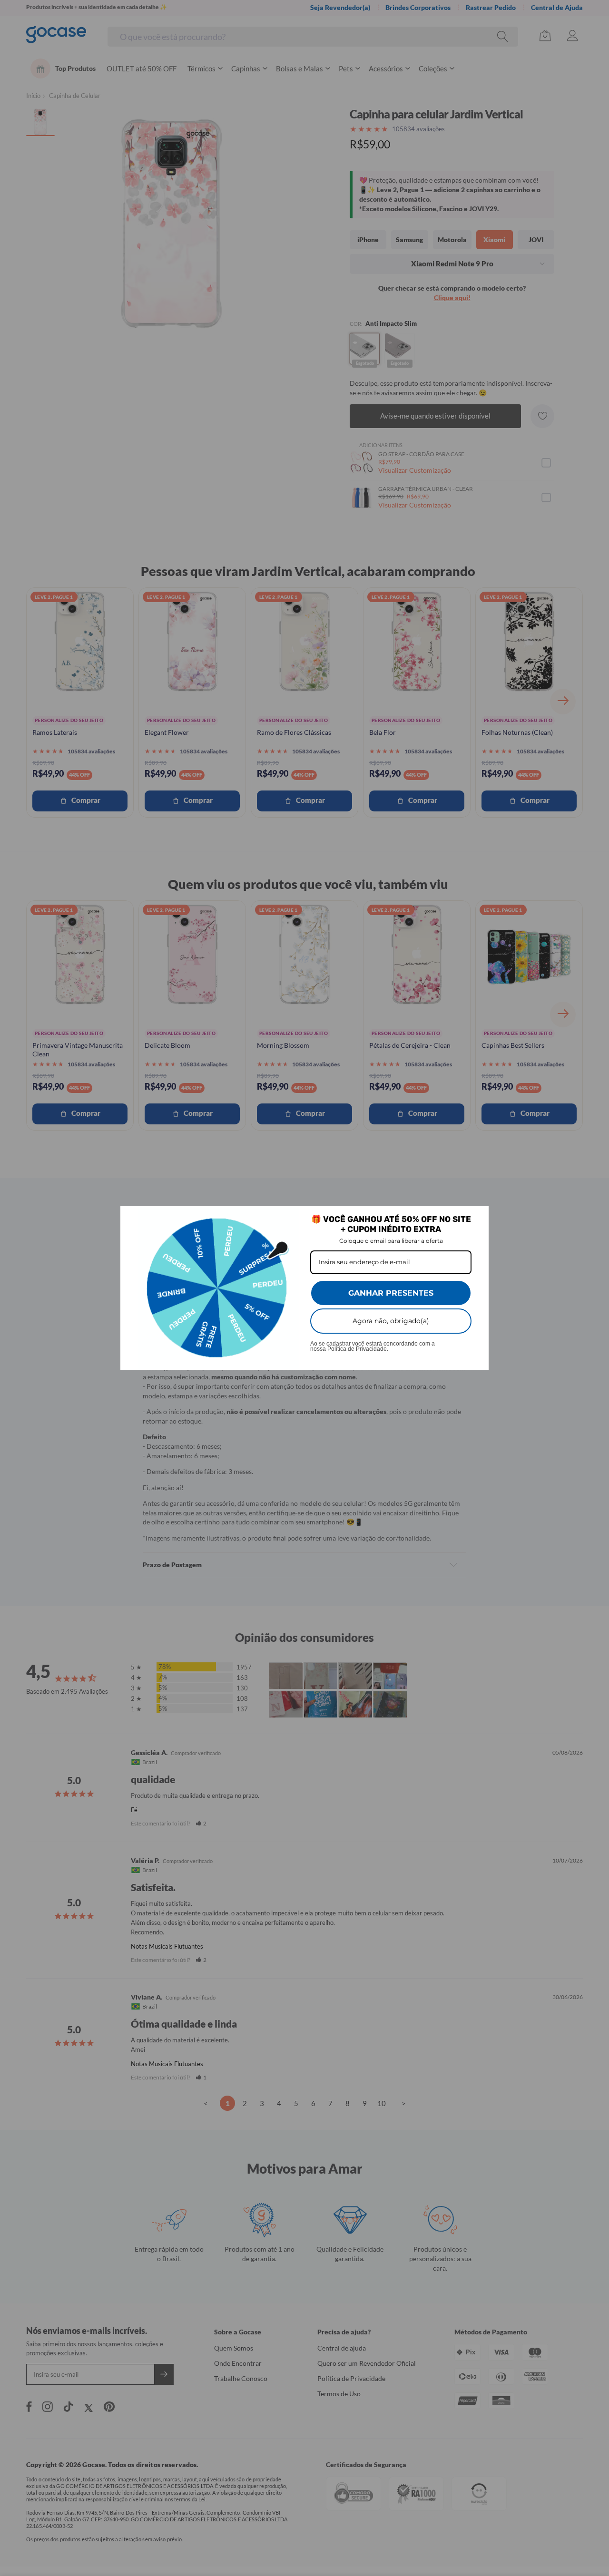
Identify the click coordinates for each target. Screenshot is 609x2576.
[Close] (477, 1218)
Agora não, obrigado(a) (391, 1321)
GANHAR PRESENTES (391, 1293)
